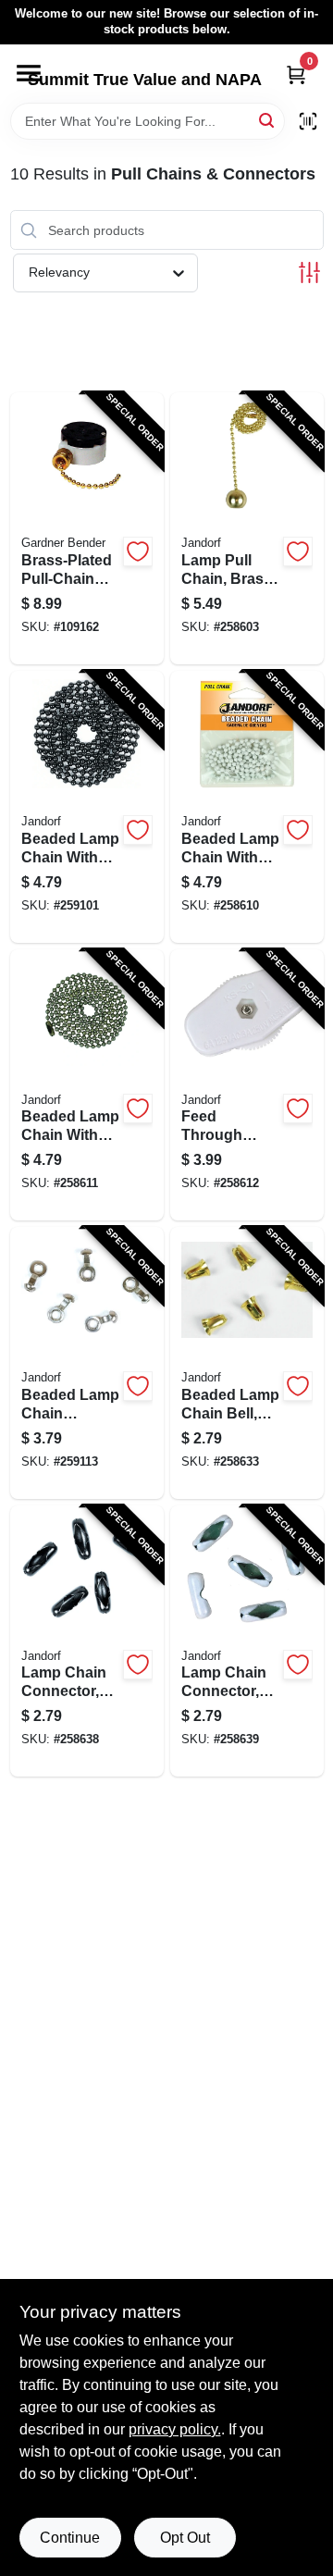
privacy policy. (175, 2429)
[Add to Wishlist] (138, 551)
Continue (70, 2538)
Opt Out (185, 2538)
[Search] (268, 120)
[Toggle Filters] (309, 272)
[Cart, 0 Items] (296, 74)
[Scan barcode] (308, 121)
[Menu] (29, 73)
